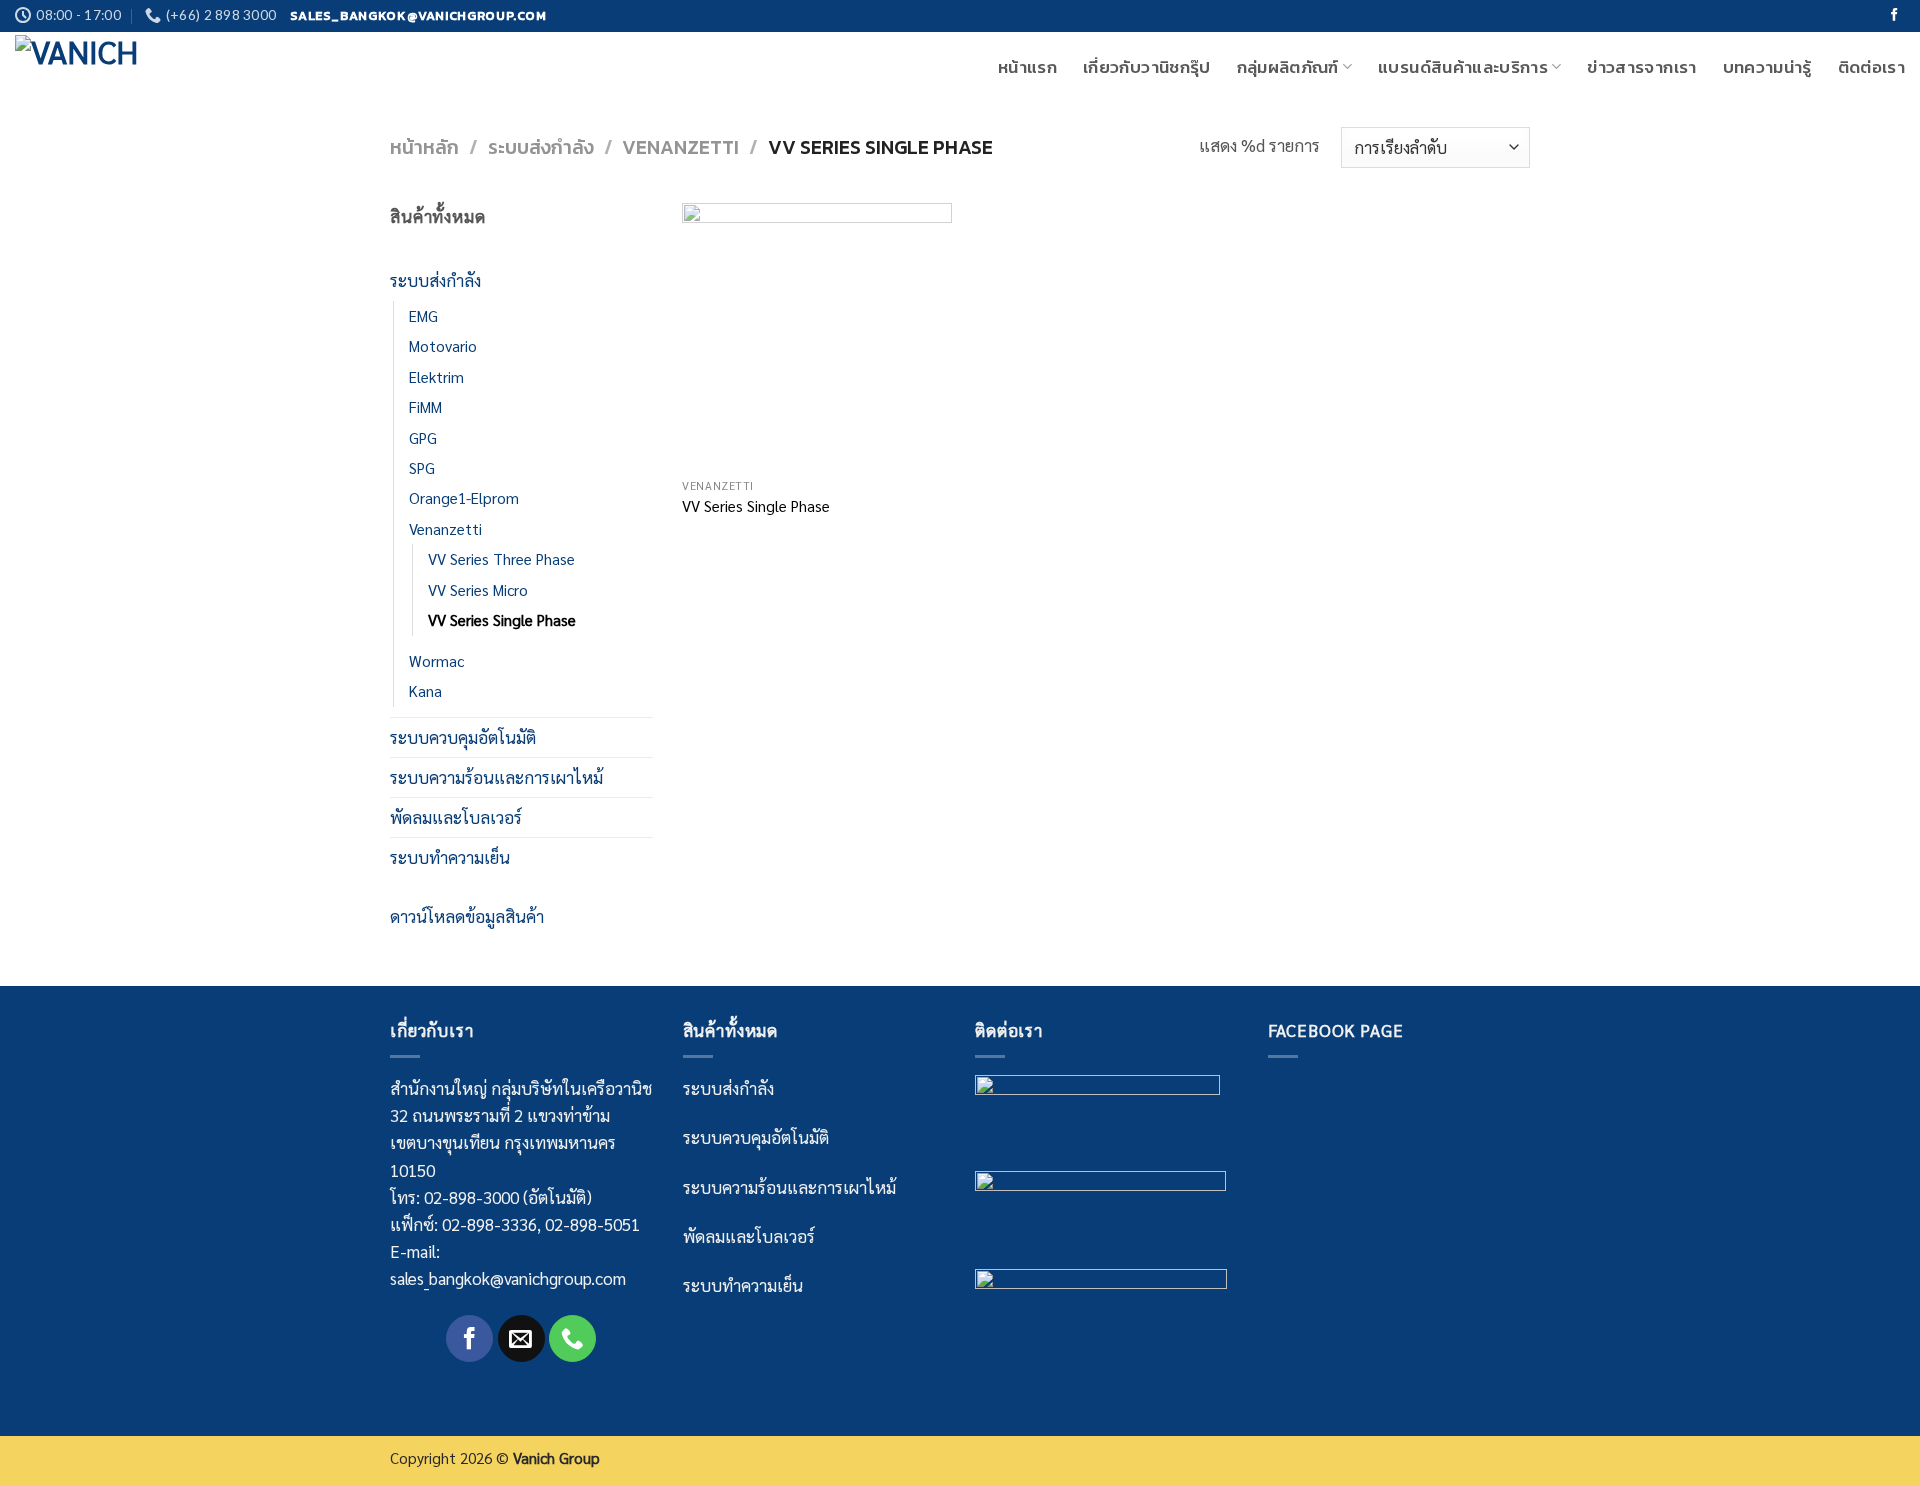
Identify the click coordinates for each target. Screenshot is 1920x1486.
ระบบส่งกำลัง (541, 147)
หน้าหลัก (424, 147)
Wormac (436, 661)
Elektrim (436, 377)
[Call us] (572, 1338)
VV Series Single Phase (502, 620)
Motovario (443, 346)
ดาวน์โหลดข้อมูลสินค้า (467, 916)
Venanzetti (680, 147)
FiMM (425, 407)
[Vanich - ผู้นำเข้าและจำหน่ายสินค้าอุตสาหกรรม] (115, 67)
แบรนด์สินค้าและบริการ (1463, 67)
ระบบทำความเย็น (450, 857)
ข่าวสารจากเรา (1641, 67)
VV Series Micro (478, 590)
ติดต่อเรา (1871, 67)
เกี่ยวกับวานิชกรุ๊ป (1146, 67)
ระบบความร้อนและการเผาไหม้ (496, 777)
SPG (422, 468)
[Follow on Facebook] (1894, 15)
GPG (423, 438)
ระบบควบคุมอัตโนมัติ (463, 737)
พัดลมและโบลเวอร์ (456, 817)
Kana (425, 691)
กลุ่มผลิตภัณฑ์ (1288, 67)
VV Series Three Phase (501, 559)
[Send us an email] (521, 1338)
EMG (423, 316)
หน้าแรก (1027, 67)
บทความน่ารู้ (1767, 67)
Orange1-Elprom (464, 498)
